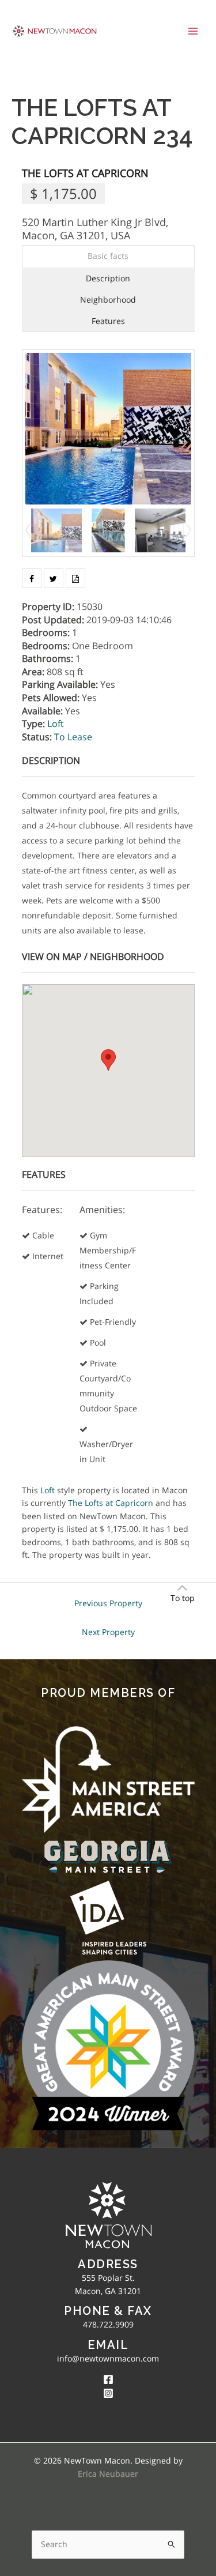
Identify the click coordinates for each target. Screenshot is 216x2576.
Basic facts (108, 256)
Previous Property (108, 1603)
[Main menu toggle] (193, 31)
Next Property (108, 1632)
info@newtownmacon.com (108, 2358)
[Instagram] (108, 2393)
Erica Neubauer (108, 2474)
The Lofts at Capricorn (85, 173)
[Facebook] (108, 2379)
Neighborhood (108, 300)
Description (108, 278)
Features (108, 321)
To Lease (73, 737)
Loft (56, 724)
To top (183, 1598)
